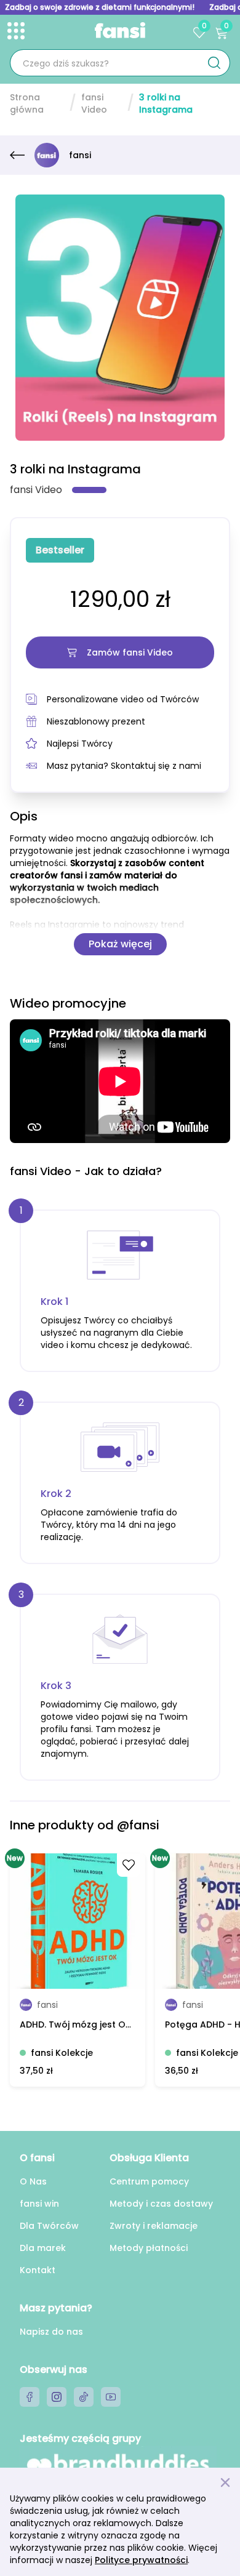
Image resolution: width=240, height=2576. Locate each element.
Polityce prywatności (141, 2560)
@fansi (138, 1825)
